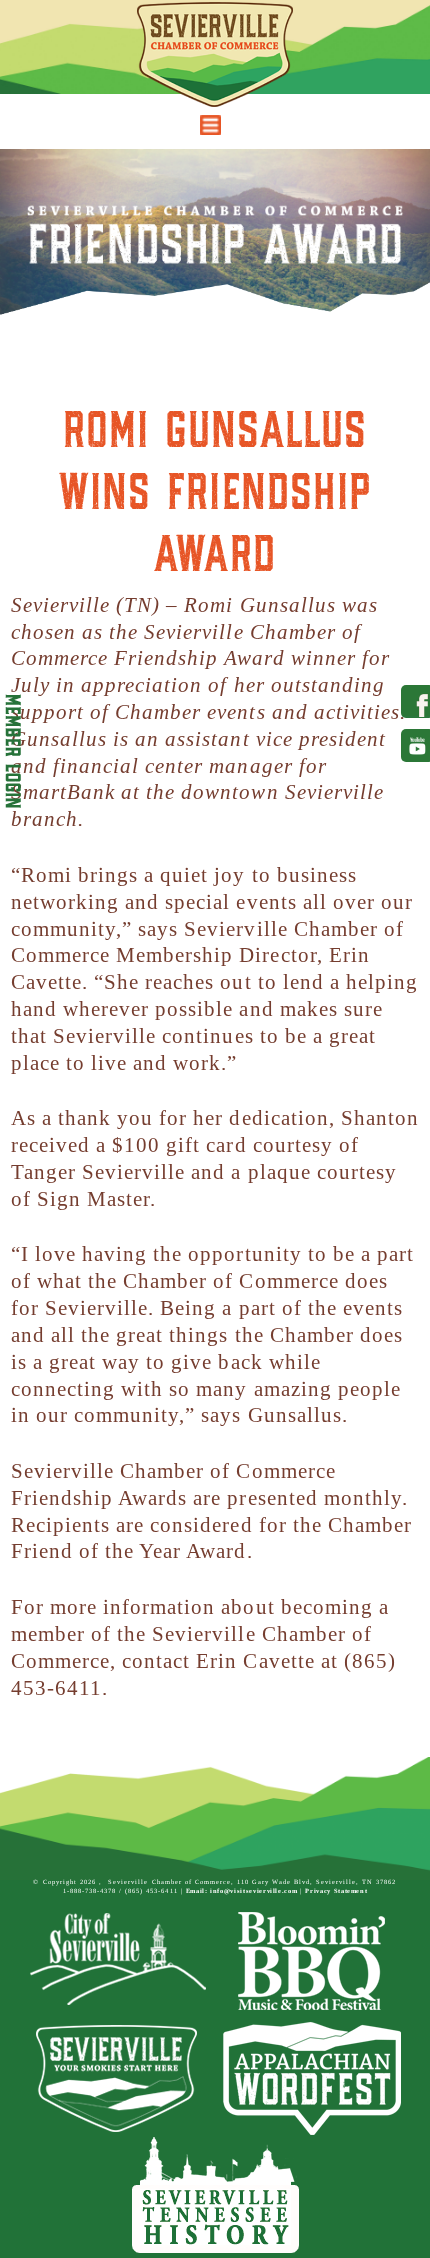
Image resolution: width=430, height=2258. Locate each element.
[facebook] (412, 701)
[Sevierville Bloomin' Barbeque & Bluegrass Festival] (312, 1961)
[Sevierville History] (215, 2195)
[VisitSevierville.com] (117, 2078)
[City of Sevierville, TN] (117, 1961)
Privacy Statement (336, 1890)
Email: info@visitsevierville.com (242, 1890)
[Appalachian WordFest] (312, 2078)
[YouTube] (412, 745)
